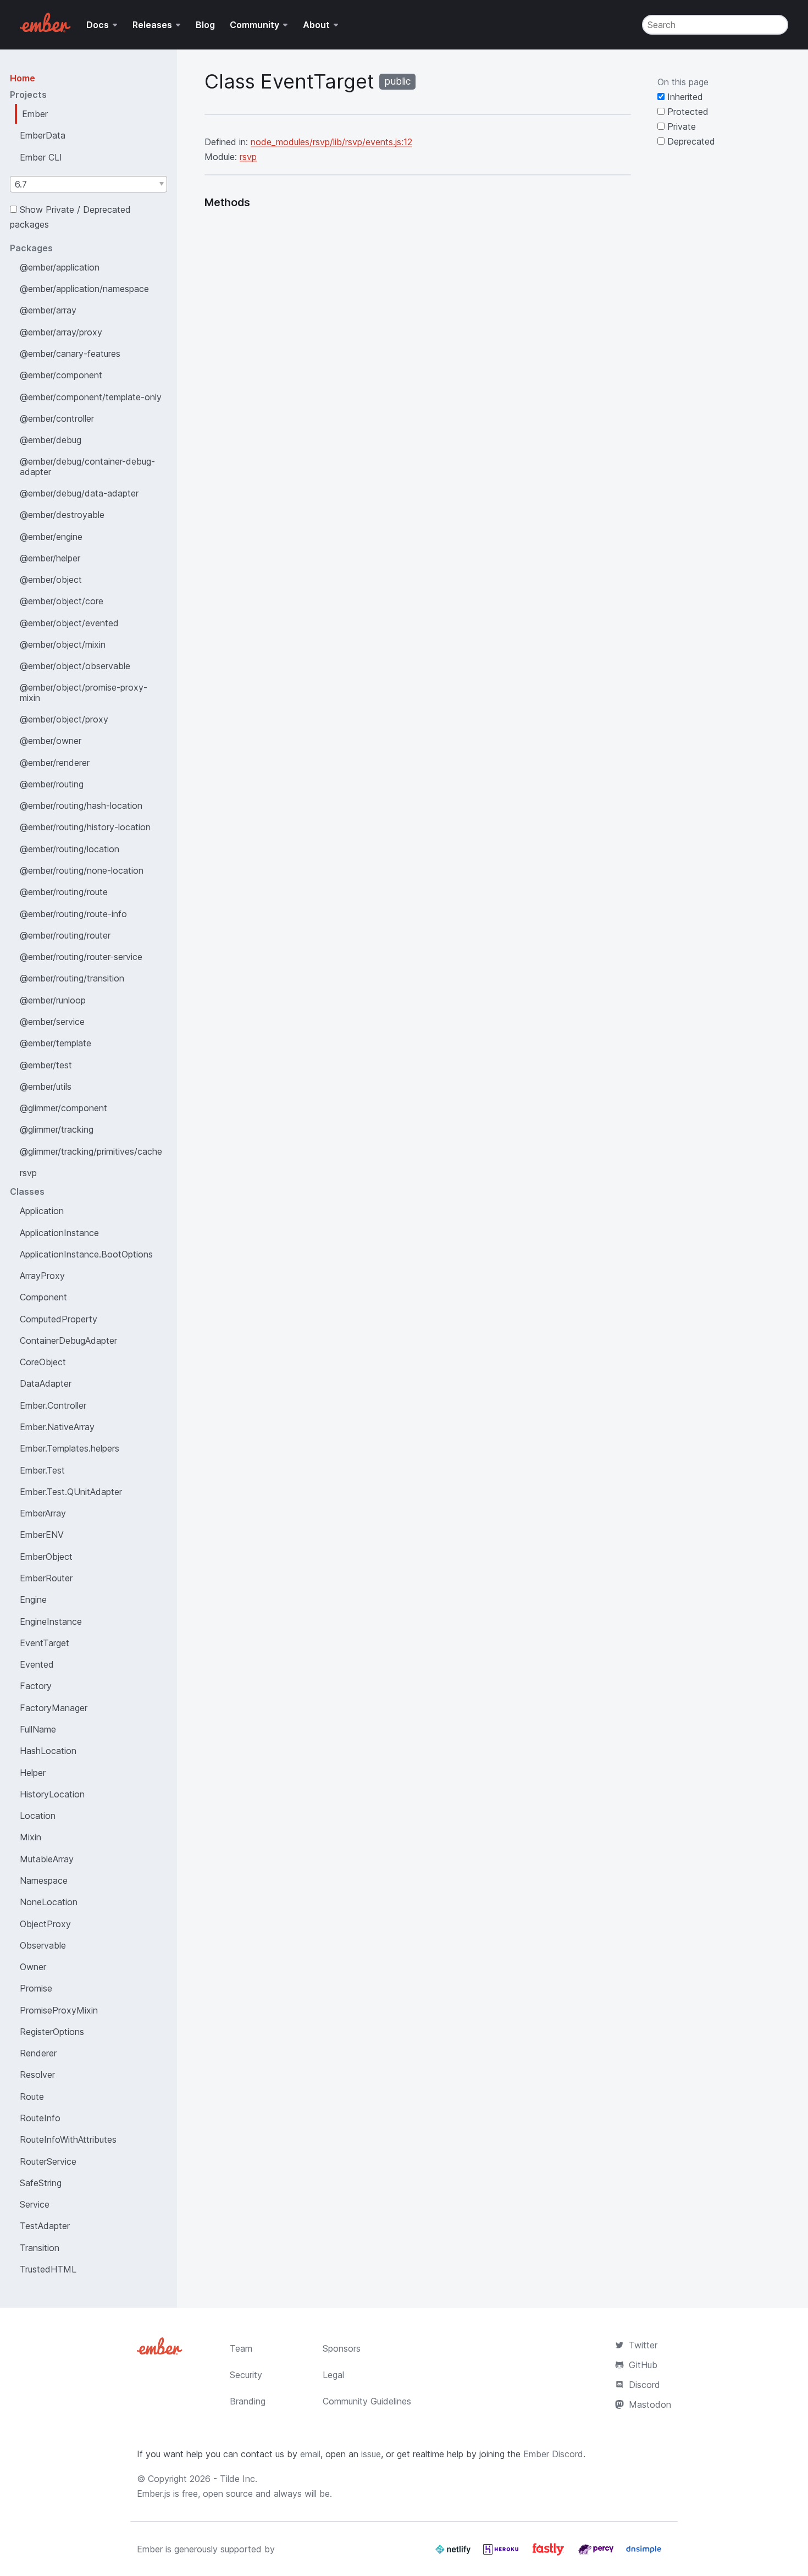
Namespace (44, 1880)
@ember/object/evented (69, 623)
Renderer (38, 2053)
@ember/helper (50, 558)
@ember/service (52, 1022)
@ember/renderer (55, 763)
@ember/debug (51, 440)
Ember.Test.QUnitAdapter (71, 1492)
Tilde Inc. (239, 2479)
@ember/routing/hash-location (81, 806)
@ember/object (51, 580)
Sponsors (342, 2348)
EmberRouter (46, 1578)
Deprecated (690, 141)
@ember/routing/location (70, 849)
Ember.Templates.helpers (70, 1448)
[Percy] (597, 2553)
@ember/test (46, 1065)
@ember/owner (51, 741)
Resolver (37, 2075)
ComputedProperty (59, 1319)
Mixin (31, 1837)
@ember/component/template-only (91, 397)
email (310, 2454)
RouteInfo (40, 2118)
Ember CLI (41, 157)
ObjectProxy (45, 1924)
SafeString (41, 2183)
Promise (36, 1988)
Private (680, 126)
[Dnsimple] (644, 2553)
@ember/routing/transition (72, 978)
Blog (205, 25)
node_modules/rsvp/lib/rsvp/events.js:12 (331, 142)
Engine (33, 1599)
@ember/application (60, 267)
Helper (33, 1773)
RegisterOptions (52, 2032)
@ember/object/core (62, 601)
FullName (38, 1729)
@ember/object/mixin (63, 644)
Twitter (643, 2345)
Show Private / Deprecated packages (70, 217)
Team (241, 2348)
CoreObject (43, 1362)
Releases (152, 25)
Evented (37, 1664)
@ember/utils (46, 1086)
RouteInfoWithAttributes (68, 2139)
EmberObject (46, 1557)
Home (23, 78)
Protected (687, 112)
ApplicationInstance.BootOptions (86, 1254)
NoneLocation (49, 1902)
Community (254, 25)
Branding (248, 2401)
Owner (33, 1967)
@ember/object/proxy (64, 719)
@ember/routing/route (64, 892)
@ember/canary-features (70, 354)
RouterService (48, 2161)
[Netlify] (454, 2553)
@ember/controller (57, 418)
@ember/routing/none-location (82, 870)
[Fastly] (550, 2553)
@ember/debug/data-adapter (79, 493)
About (316, 25)
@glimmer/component (63, 1108)
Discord (644, 2385)
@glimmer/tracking (57, 1129)
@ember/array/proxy (61, 332)
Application (42, 1211)
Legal (333, 2375)
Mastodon (650, 2404)
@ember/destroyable (62, 515)
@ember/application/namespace (84, 289)
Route (32, 2097)
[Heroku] (502, 2553)
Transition (40, 2248)
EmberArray (43, 1513)
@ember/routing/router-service (81, 957)
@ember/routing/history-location (85, 827)
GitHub (643, 2365)
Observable (43, 1945)
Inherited (684, 97)
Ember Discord (553, 2454)
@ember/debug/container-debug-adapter (87, 466)
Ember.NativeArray (57, 1427)
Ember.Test (42, 1470)
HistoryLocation (52, 1794)
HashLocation (48, 1751)
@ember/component (61, 375)
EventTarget (45, 1643)
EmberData (43, 135)
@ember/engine (51, 537)
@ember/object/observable (75, 666)
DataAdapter (46, 1383)
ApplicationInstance (59, 1233)
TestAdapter (45, 2226)
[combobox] (88, 184)
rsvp (28, 1173)
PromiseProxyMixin (59, 2010)
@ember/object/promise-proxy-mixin (84, 692)
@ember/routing (52, 784)
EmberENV (42, 1535)
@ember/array (48, 310)
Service (35, 2204)
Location (38, 1816)
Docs (98, 25)
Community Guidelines (367, 2401)
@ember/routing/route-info (73, 914)
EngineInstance (51, 1621)
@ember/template (56, 1043)
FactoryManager (54, 1708)
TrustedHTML (48, 2269)
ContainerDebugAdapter (68, 1341)
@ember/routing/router (65, 935)
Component (43, 1297)
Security (246, 2375)
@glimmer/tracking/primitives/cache (91, 1151)
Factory (36, 1686)
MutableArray (47, 1859)
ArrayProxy (42, 1276)
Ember (35, 114)
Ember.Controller (53, 1405)
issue (371, 2454)
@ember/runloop (53, 1000)
